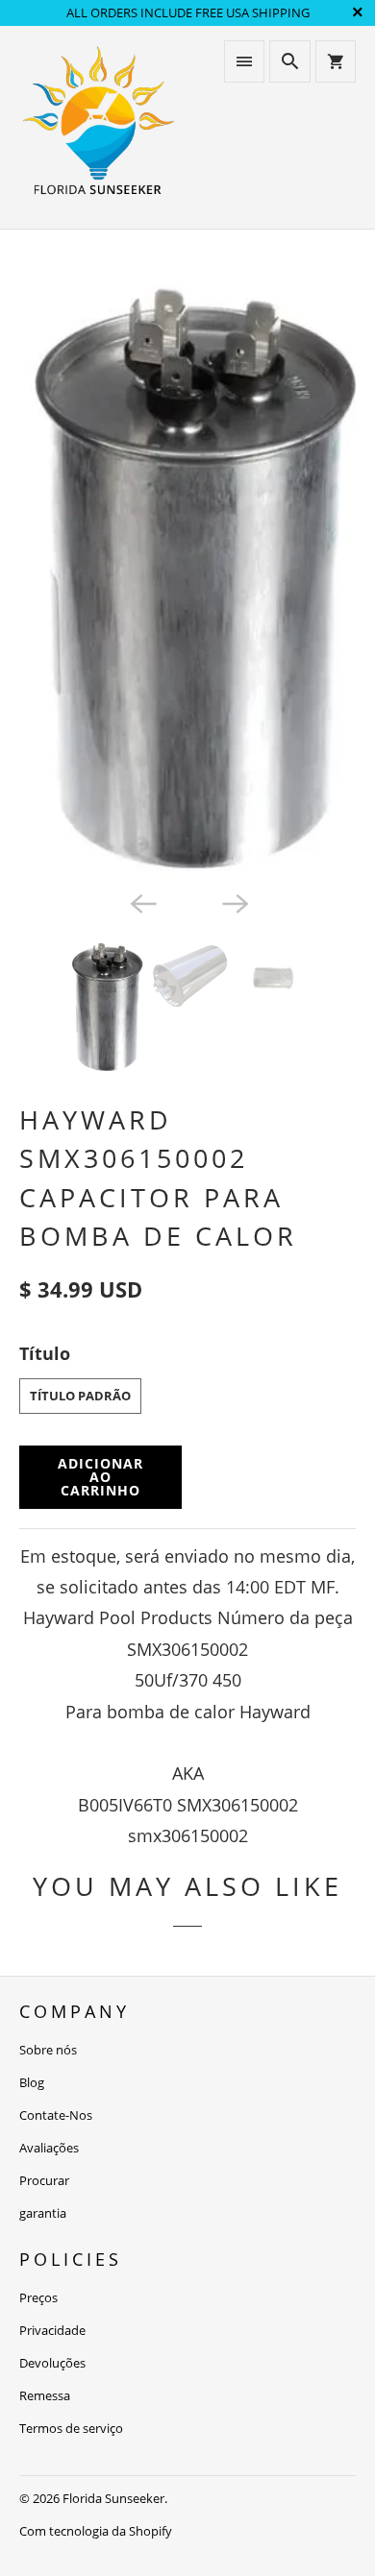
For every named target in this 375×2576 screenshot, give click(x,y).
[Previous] (141, 902)
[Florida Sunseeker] (99, 127)
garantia (43, 2213)
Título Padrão (80, 1396)
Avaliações (49, 2148)
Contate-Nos (56, 2115)
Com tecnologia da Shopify (96, 2531)
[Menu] (244, 61)
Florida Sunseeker (113, 2498)
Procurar (44, 2180)
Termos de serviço (71, 2428)
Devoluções (52, 2363)
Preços (38, 2297)
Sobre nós (48, 2050)
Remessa (45, 2395)
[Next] (234, 902)
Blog (32, 2082)
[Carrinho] (336, 61)
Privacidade (52, 2330)
